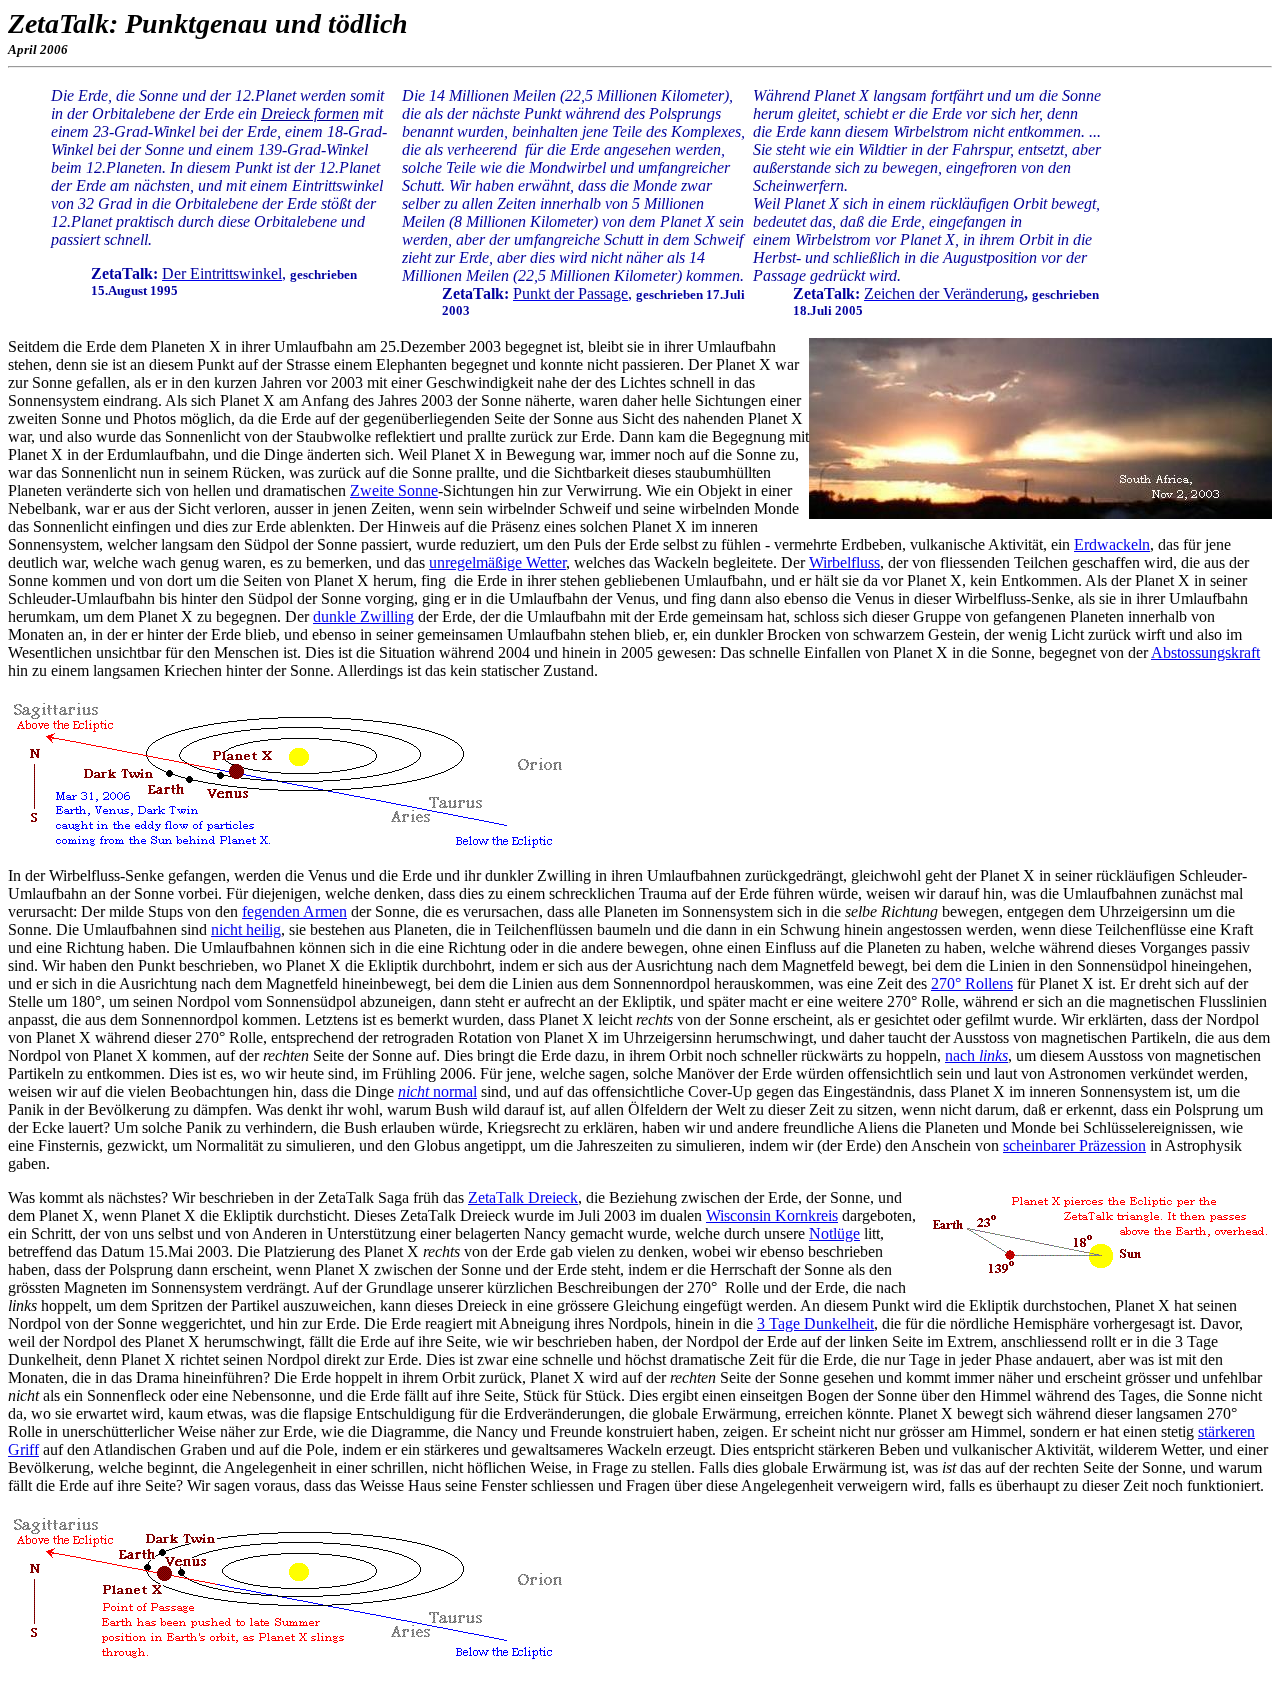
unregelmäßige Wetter (497, 562)
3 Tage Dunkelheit (815, 1323)
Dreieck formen (310, 113)
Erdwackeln (1112, 544)
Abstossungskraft (1205, 652)
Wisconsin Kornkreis (772, 1215)
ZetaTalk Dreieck (523, 1197)
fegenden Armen (294, 911)
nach (976, 1055)
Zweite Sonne (394, 490)
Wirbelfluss (844, 562)
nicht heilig (246, 929)
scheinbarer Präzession (1074, 1145)
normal (437, 1091)
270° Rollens (972, 983)
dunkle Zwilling (363, 616)
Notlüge (834, 1233)
